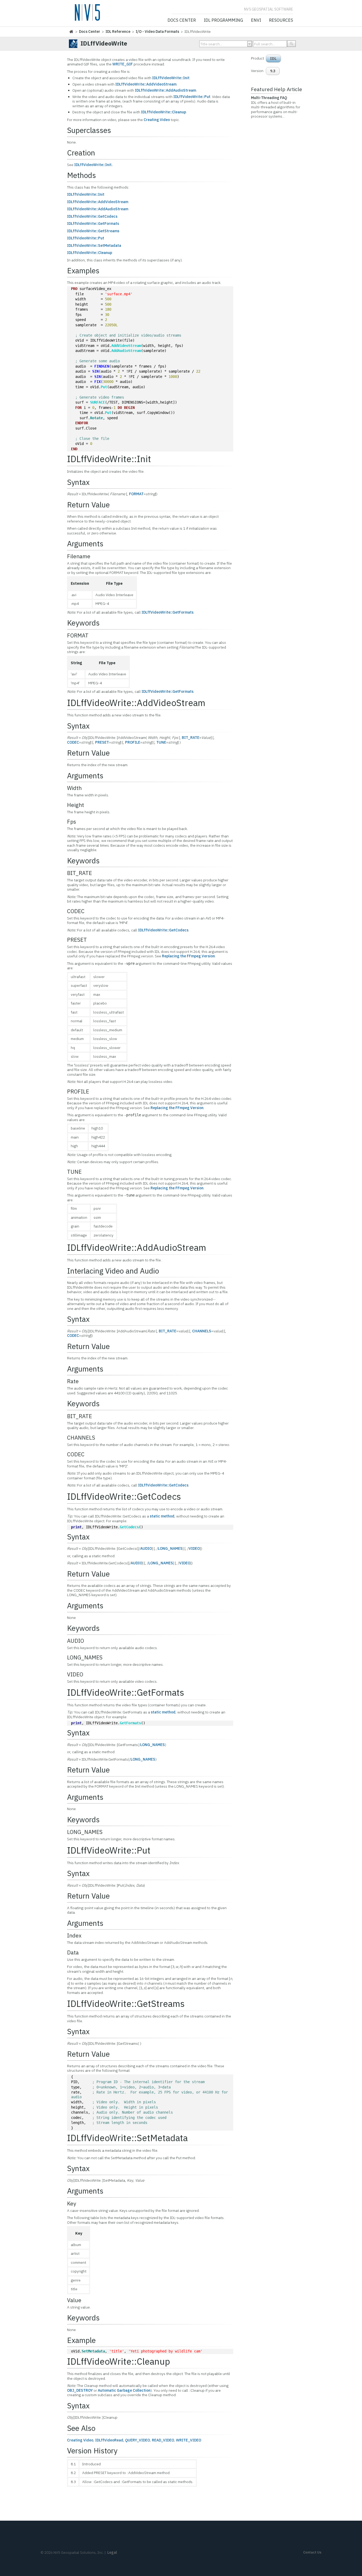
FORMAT (136, 494)
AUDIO (146, 1548)
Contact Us (312, 2552)
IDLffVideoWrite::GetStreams (93, 231)
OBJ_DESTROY (80, 2390)
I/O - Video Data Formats (157, 32)
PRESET (102, 742)
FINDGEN (102, 366)
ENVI (256, 20)
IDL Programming (223, 20)
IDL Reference (118, 32)
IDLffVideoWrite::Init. (93, 165)
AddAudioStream (126, 351)
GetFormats (130, 1723)
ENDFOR (82, 423)
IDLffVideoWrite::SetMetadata (94, 245)
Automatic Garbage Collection (124, 2390)
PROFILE (133, 742)
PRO (74, 289)
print (76, 1527)
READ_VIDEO (163, 2440)
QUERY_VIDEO (138, 2440)
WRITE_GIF (123, 64)
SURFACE (98, 402)
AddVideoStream (126, 346)
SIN (95, 371)
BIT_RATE (191, 738)
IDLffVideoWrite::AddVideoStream (146, 84)
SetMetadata (93, 2351)
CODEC (73, 742)
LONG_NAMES (170, 1548)
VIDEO (194, 1548)
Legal (112, 2552)
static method (162, 1516)
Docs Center (182, 20)
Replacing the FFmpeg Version (188, 956)
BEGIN (129, 408)
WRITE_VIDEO (189, 2440)
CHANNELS (202, 1331)
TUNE (161, 742)
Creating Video (157, 120)
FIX (98, 382)
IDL (273, 59)
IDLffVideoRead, (110, 2440)
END (74, 449)
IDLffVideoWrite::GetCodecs (92, 216)
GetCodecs (129, 1527)
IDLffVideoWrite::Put (192, 97)
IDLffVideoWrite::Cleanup (164, 112)
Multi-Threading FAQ (269, 98)
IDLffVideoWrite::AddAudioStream (165, 90)
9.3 (273, 71)
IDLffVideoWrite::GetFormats (93, 224)
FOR (78, 408)
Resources (281, 20)
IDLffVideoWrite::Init (171, 78)
